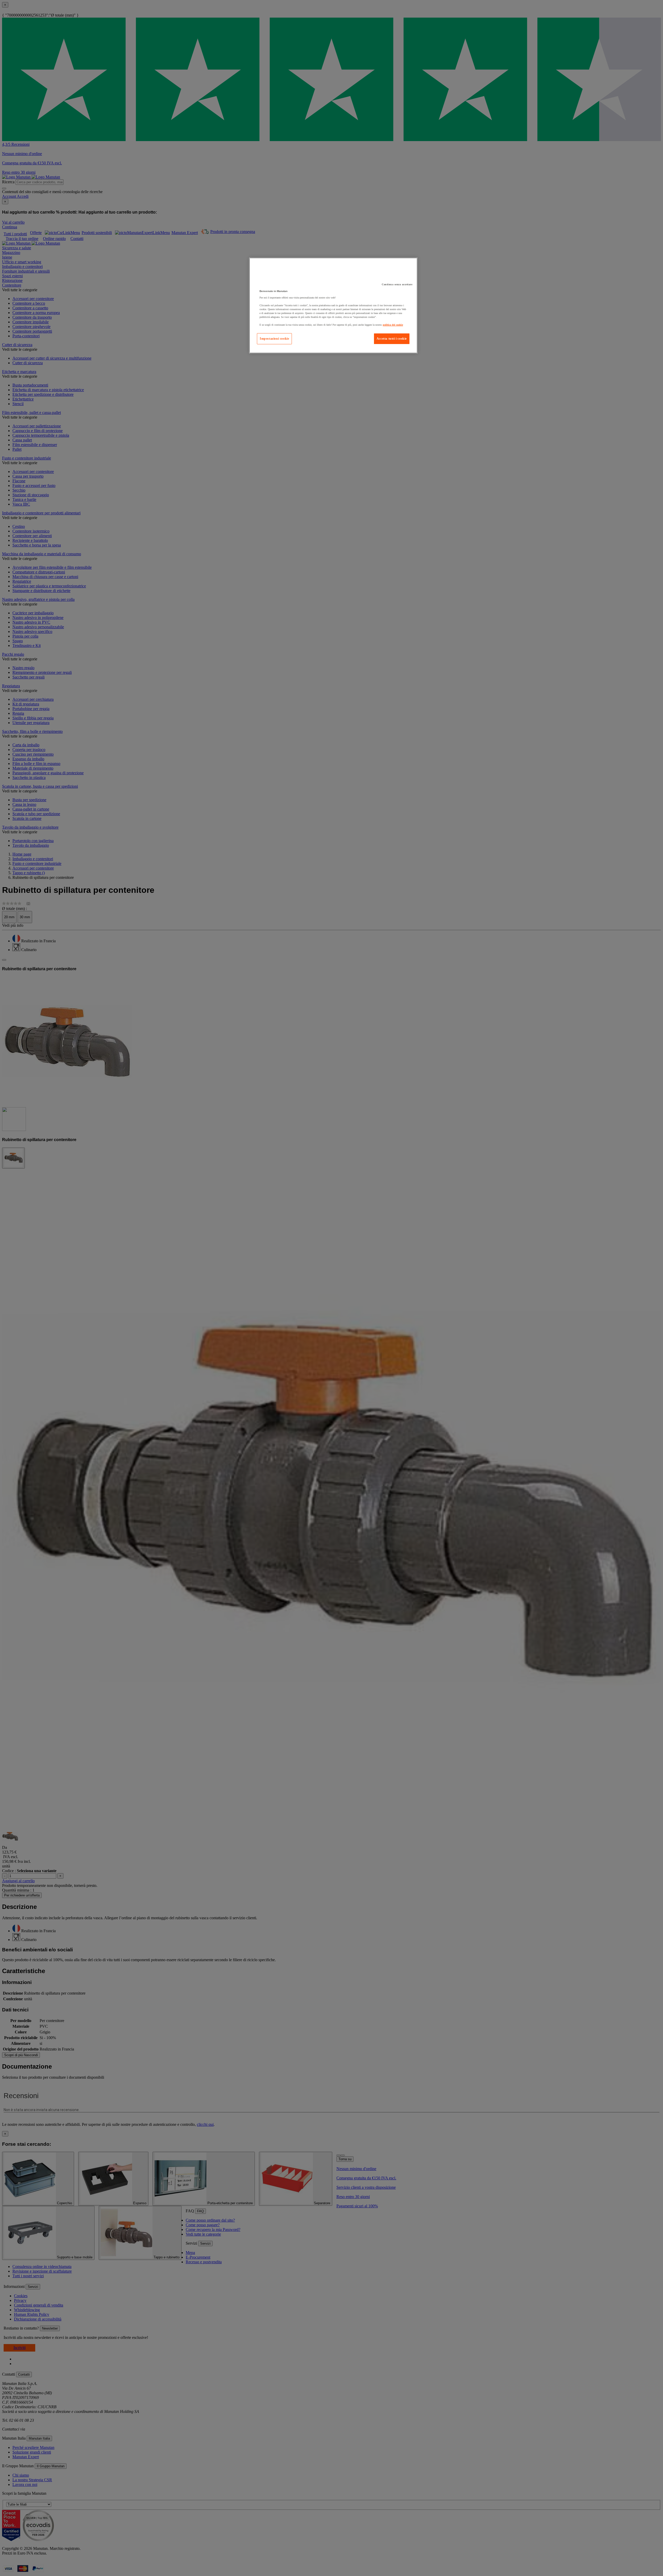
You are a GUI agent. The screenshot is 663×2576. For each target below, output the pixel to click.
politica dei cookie (393, 325)
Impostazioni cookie (274, 339)
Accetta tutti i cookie (392, 339)
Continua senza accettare (397, 284)
